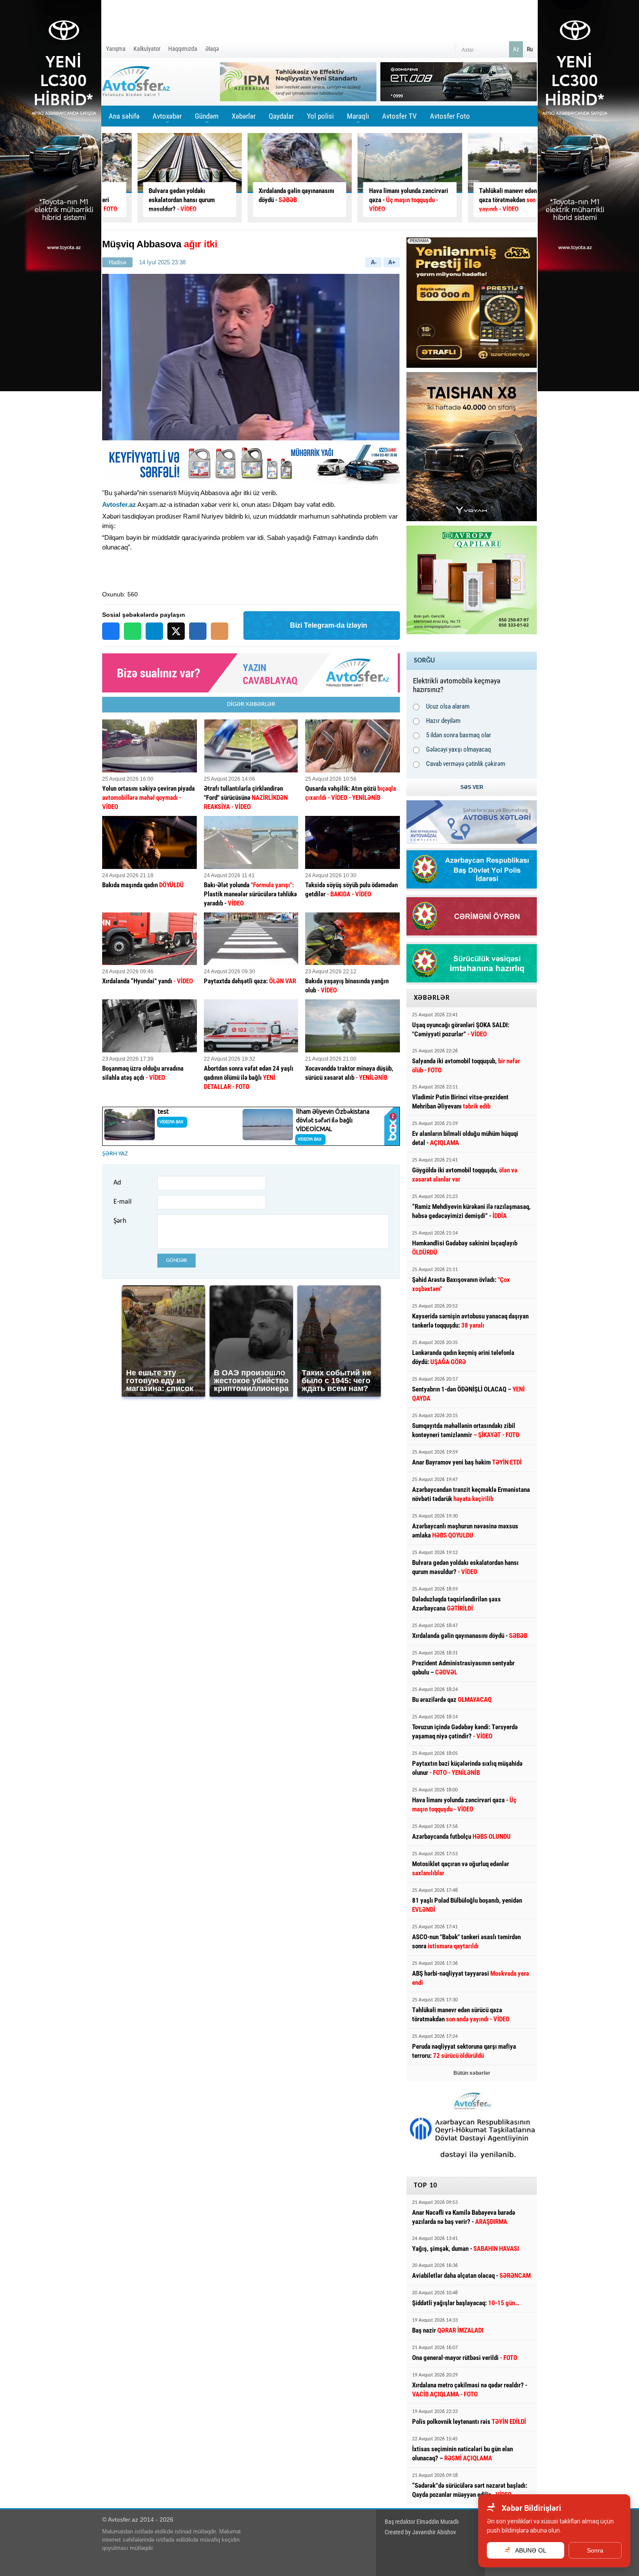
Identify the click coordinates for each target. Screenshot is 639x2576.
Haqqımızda (183, 49)
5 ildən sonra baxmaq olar (459, 735)
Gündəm (207, 119)
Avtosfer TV (399, 116)
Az (516, 49)
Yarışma (116, 49)
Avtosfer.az (119, 504)
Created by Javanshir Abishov (420, 2532)
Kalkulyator (147, 49)
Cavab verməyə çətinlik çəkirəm (466, 764)
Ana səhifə (124, 116)
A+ (392, 262)
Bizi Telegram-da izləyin (329, 625)
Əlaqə (212, 49)
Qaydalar (281, 116)
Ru (530, 49)
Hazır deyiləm (443, 721)
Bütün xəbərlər (472, 2073)
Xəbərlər (244, 116)
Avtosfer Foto (450, 116)
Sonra (595, 2550)
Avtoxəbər (167, 119)
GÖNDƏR (176, 1260)
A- (374, 262)
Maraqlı (358, 119)
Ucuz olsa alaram (448, 706)
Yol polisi (320, 116)
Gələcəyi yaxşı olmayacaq (459, 749)
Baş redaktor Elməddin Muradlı (422, 2522)
